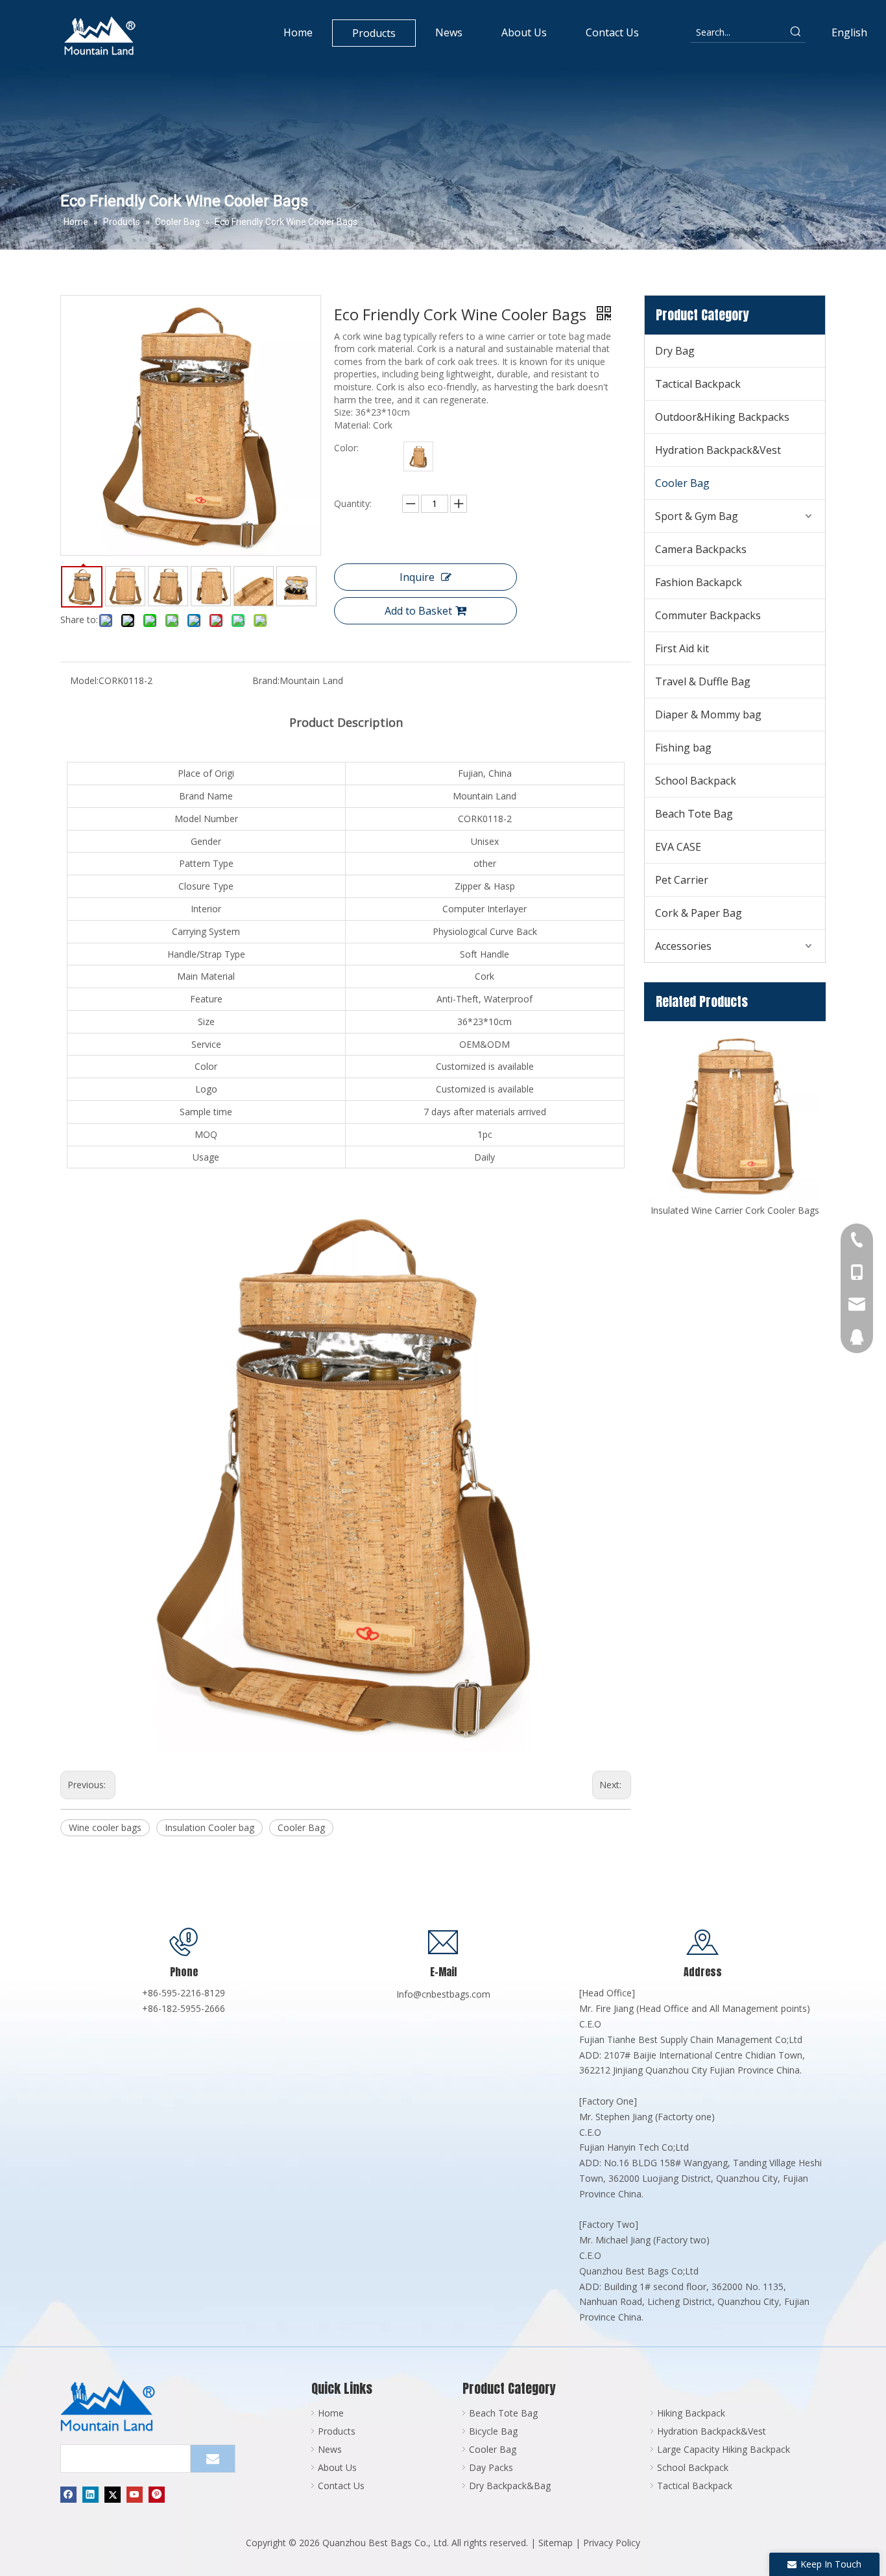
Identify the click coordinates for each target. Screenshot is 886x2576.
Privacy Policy (612, 2543)
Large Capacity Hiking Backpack (724, 2449)
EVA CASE (678, 847)
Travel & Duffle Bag (703, 681)
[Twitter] (113, 2494)
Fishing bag (683, 748)
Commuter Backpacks (708, 615)
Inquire (417, 577)
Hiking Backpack (691, 2413)
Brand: (266, 680)
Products (337, 2431)
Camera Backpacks (701, 549)
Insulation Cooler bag (210, 1827)
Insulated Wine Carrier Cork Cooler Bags (735, 1210)
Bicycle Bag (493, 2431)
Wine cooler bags (105, 1827)
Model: (84, 680)
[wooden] (418, 456)
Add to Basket (418, 611)
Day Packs (491, 2467)
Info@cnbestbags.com (443, 1994)
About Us (337, 2467)
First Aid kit (682, 648)
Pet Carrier (682, 880)
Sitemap (556, 2543)
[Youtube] (135, 2494)
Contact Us (341, 2486)
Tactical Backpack (698, 384)
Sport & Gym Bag (697, 516)
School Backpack (696, 781)
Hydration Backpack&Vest (718, 450)
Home (331, 2413)
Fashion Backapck (699, 582)
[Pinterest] (157, 2494)
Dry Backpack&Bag (510, 2486)
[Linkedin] (90, 2494)
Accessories (683, 946)
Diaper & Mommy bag (708, 715)
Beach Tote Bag (694, 814)
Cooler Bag (301, 1827)
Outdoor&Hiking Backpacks (722, 417)
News (330, 2449)
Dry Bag (675, 351)
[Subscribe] (213, 2459)
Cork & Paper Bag (699, 913)
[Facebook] (68, 2494)
